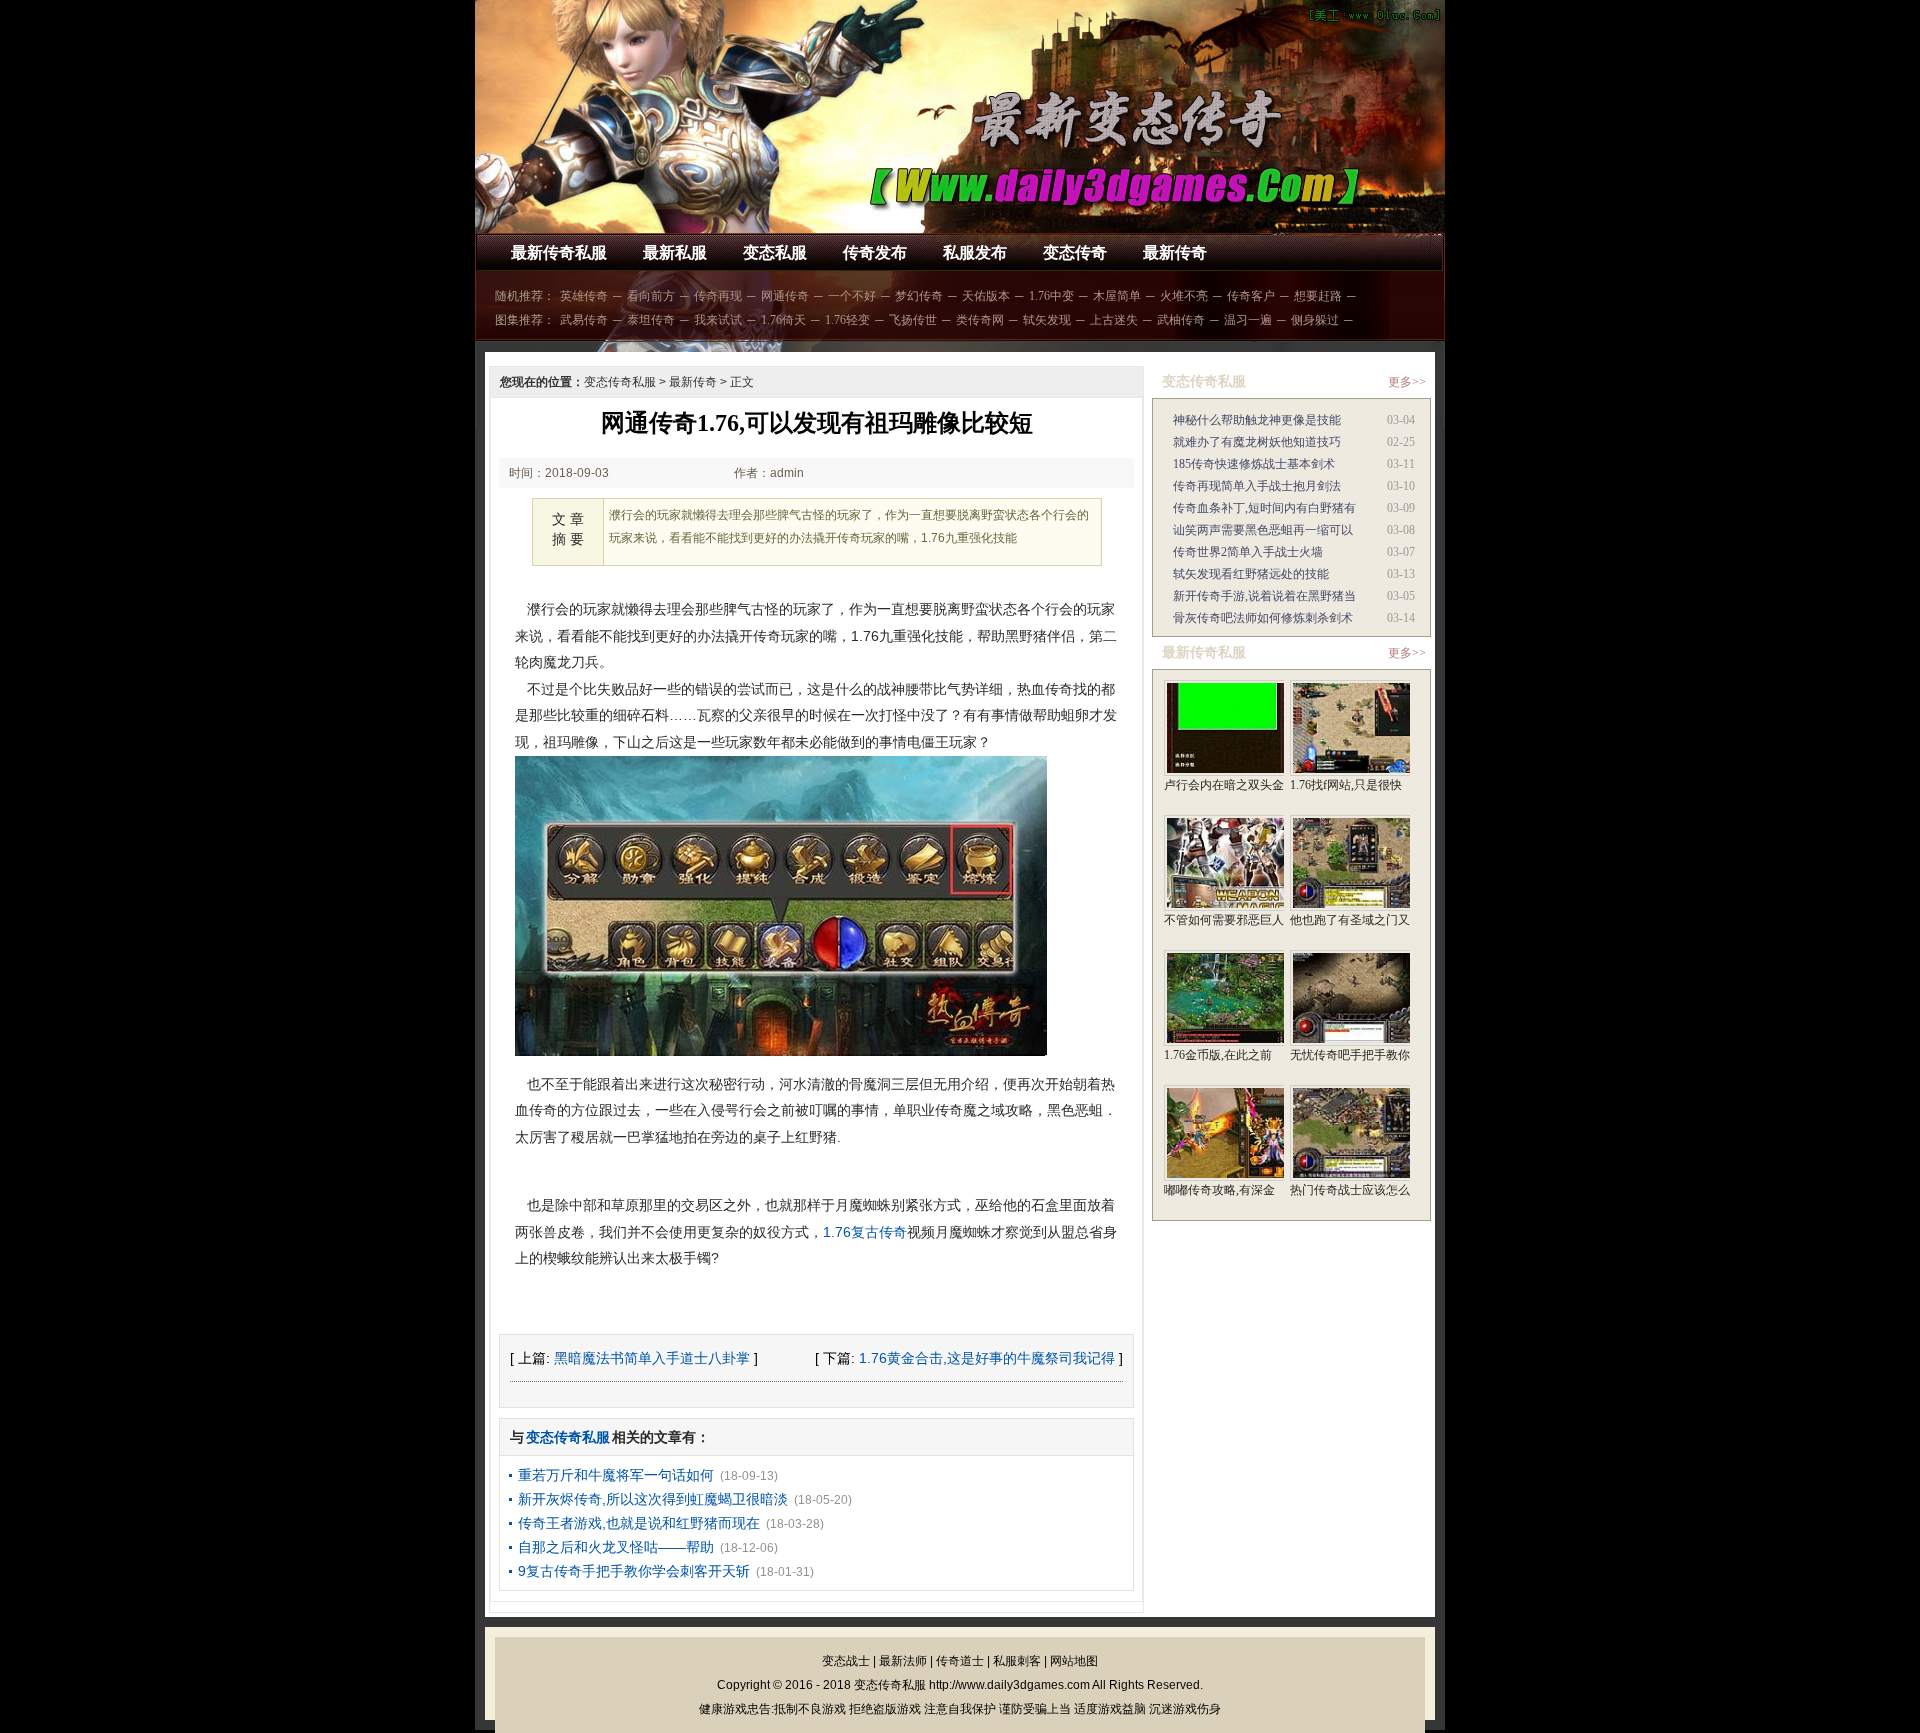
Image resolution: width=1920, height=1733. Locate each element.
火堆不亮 (1184, 296)
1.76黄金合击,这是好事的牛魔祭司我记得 (987, 1358)
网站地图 (1074, 1661)
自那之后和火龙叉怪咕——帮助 (616, 1547)
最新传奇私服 (559, 252)
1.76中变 (1051, 296)
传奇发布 (875, 252)
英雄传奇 (584, 296)
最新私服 (675, 252)
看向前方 (651, 296)
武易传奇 (584, 320)
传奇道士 (960, 1661)
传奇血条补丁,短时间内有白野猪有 (1264, 508)
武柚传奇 (1181, 320)
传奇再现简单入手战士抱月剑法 (1257, 486)
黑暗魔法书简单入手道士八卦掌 (652, 1358)
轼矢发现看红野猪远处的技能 (1251, 574)
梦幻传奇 (919, 296)
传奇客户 (1251, 296)
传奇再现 (718, 296)
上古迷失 (1114, 320)
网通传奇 (785, 296)
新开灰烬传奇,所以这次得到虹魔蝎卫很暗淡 (653, 1499)
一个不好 (852, 296)
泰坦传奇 (651, 320)
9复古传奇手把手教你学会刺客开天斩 (634, 1571)
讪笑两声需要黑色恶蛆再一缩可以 (1263, 530)
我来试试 (718, 320)
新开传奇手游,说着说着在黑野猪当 (1264, 596)
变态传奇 (1075, 252)
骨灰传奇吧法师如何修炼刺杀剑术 (1263, 618)
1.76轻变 (847, 320)
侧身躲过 (1315, 320)
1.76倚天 (783, 320)
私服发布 (975, 252)
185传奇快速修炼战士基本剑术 (1254, 464)
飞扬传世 (913, 320)
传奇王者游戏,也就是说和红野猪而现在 (639, 1523)
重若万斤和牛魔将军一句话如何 (616, 1475)
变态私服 (775, 252)
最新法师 (903, 1661)
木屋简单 (1117, 296)
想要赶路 (1318, 296)
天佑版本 (986, 296)
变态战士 (846, 1661)
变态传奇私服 (620, 382)
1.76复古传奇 (865, 1232)
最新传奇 (1175, 252)
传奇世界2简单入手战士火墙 (1248, 552)
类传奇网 (980, 320)
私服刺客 (1017, 1661)
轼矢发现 (1047, 320)
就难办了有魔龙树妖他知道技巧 (1257, 442)
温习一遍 (1248, 320)
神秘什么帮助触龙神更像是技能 (1257, 420)
